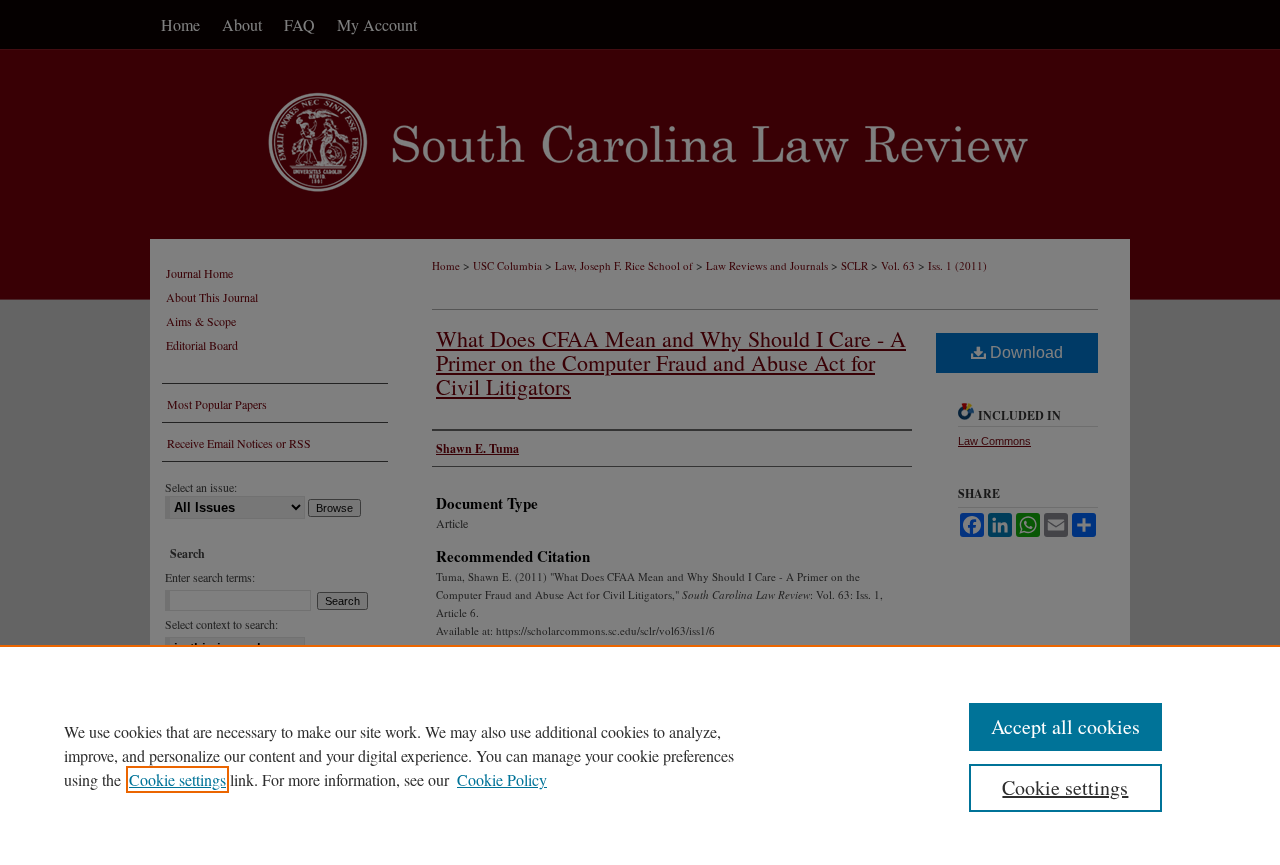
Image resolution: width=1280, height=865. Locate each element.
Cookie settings (177, 779)
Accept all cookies (1065, 726)
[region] (640, 755)
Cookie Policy (502, 779)
